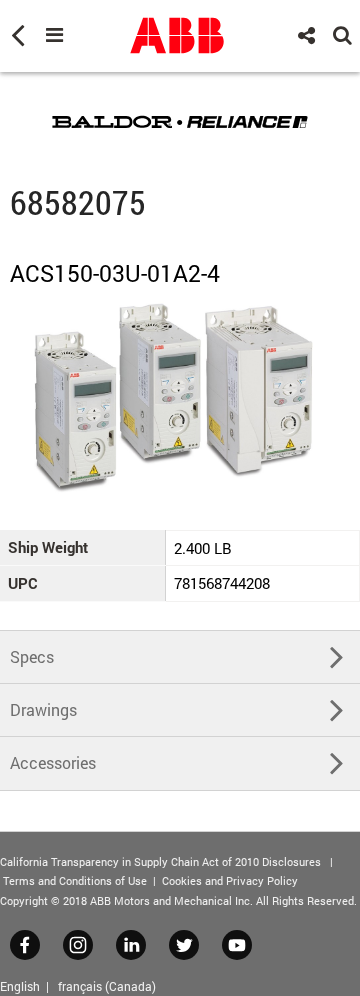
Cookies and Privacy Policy (230, 880)
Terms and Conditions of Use (75, 880)
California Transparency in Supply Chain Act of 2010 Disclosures (160, 861)
